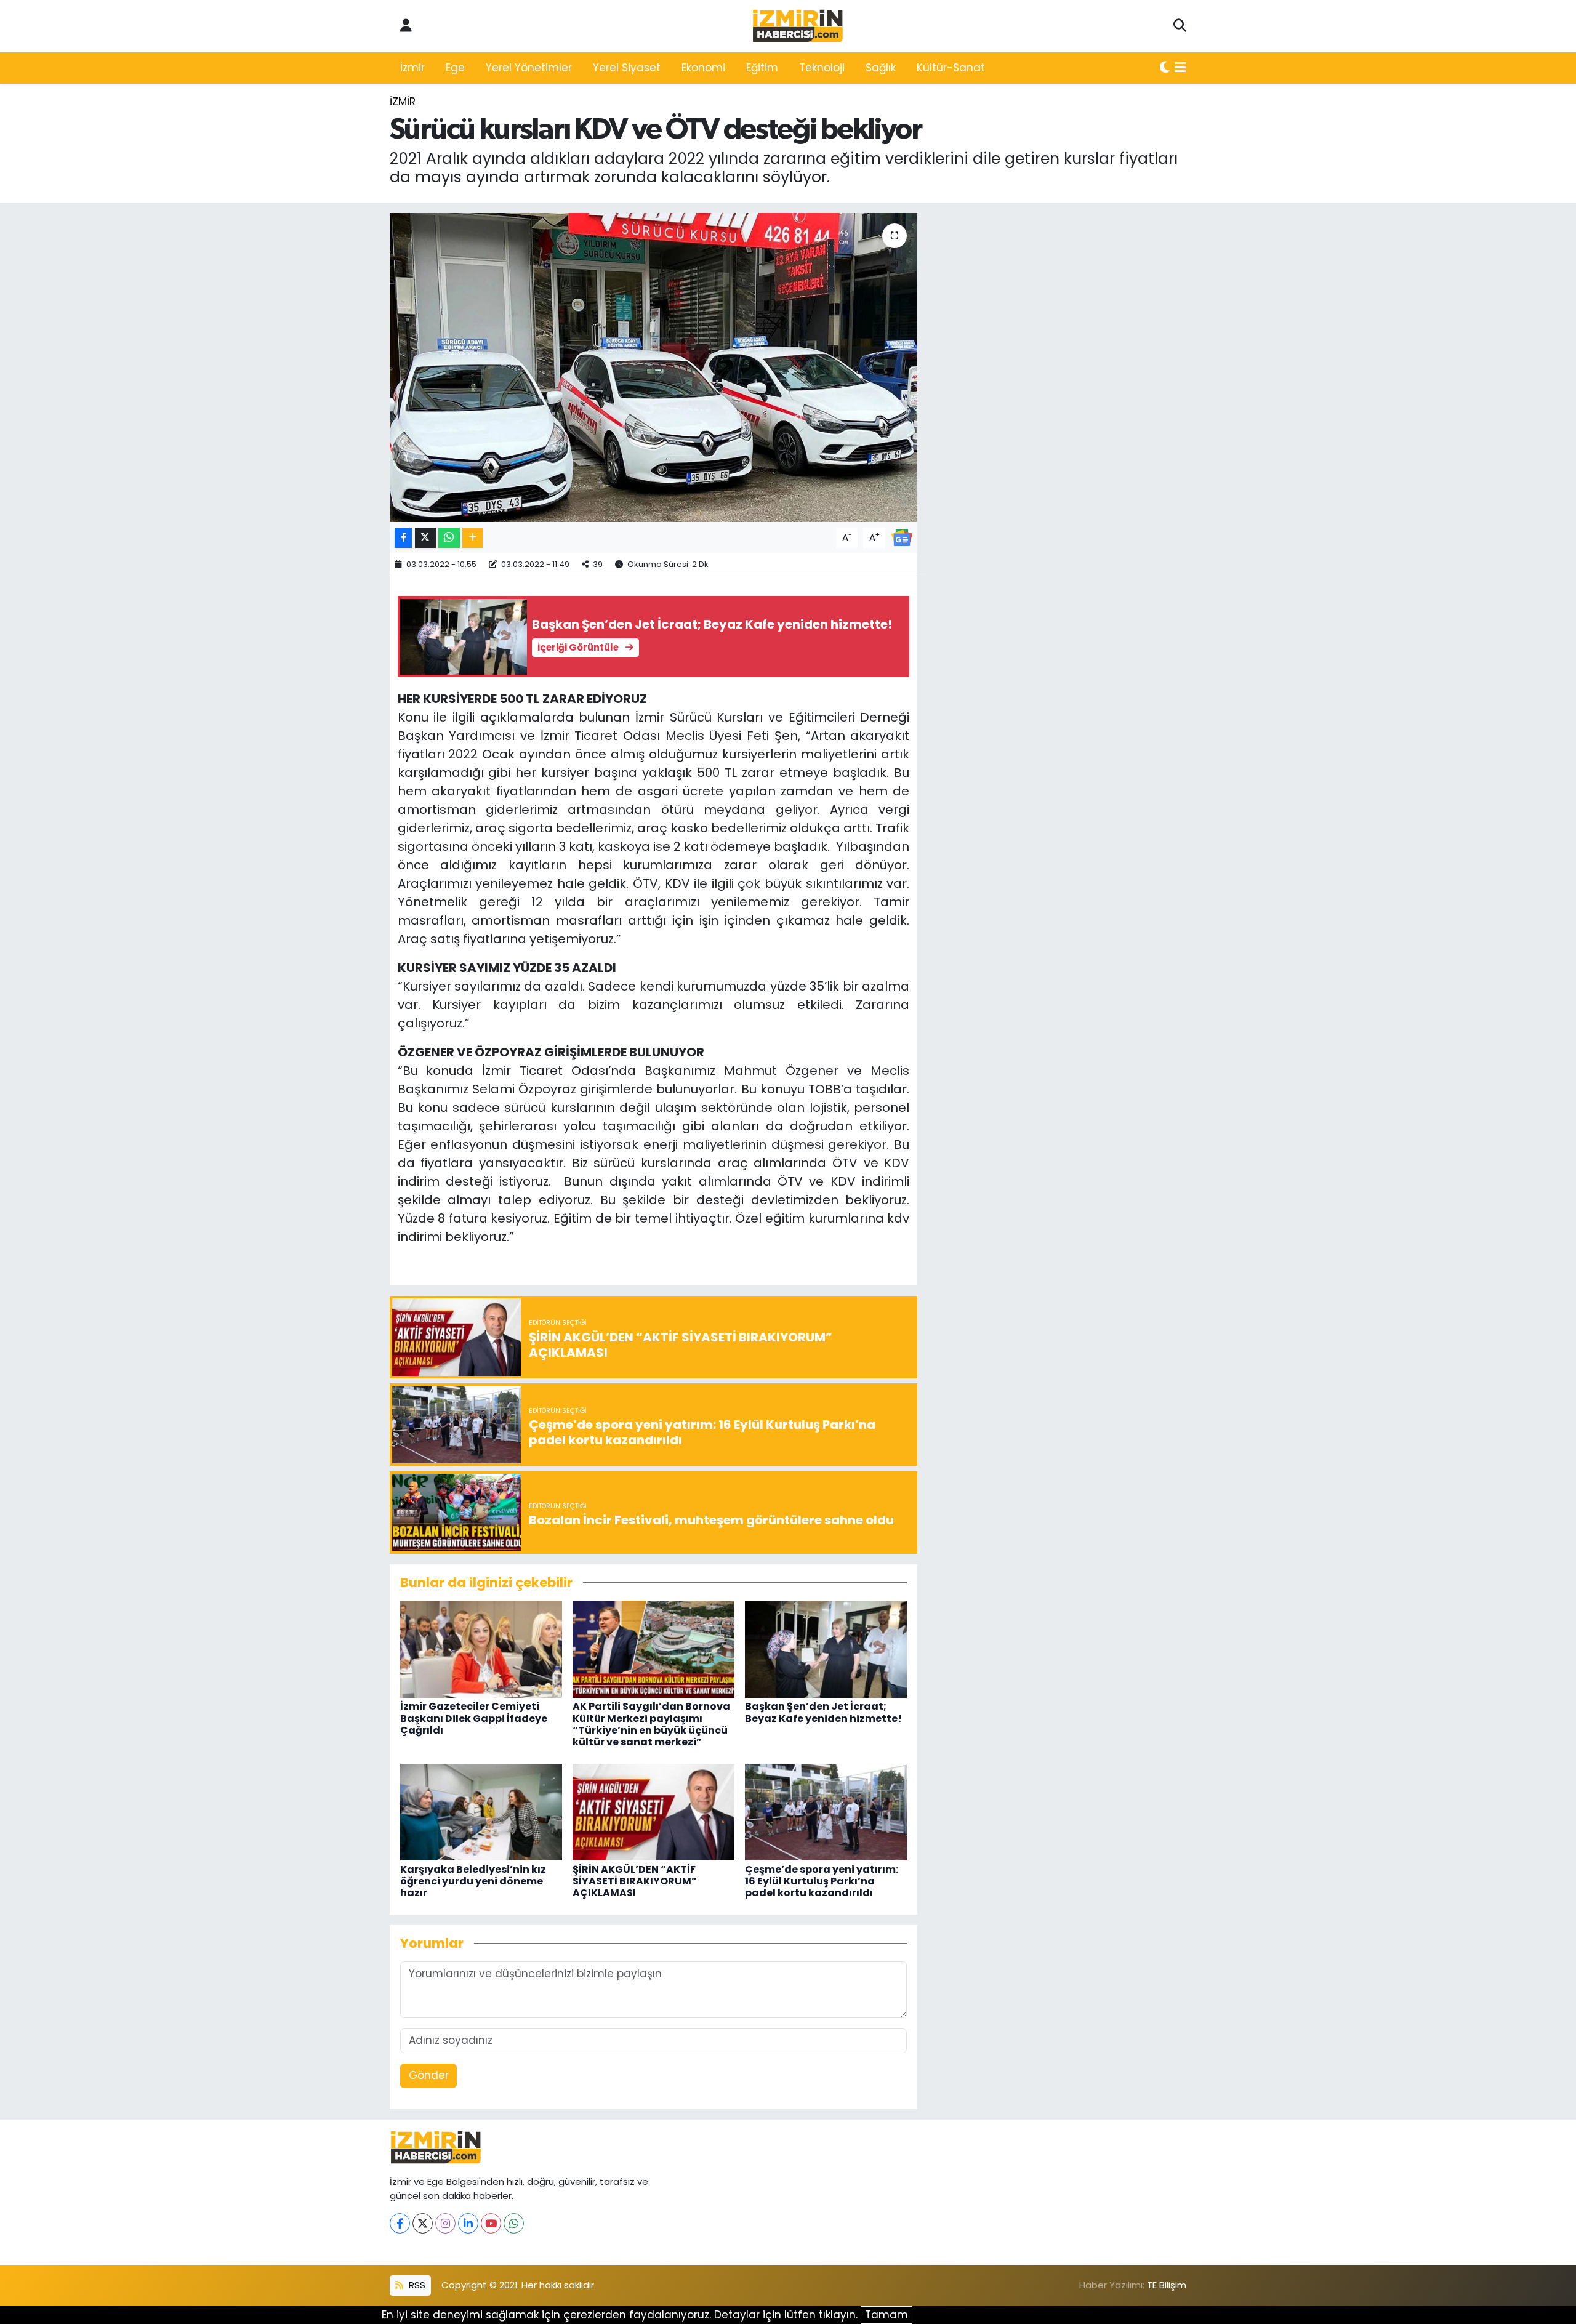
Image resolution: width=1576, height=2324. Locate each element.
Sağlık (881, 68)
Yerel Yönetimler (529, 68)
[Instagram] (445, 2223)
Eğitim (762, 68)
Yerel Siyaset (627, 68)
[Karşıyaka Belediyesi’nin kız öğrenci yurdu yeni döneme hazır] (481, 1811)
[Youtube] (491, 2223)
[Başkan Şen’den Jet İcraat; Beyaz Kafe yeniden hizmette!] (826, 1649)
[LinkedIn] (468, 2223)
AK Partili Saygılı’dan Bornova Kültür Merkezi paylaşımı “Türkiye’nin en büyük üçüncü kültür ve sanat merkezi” (651, 1724)
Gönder (429, 2075)
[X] (423, 2223)
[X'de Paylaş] (425, 538)
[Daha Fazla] (472, 538)
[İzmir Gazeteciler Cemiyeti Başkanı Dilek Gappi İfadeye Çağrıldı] (481, 1649)
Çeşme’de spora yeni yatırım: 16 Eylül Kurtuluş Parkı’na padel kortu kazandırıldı (822, 1881)
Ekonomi (703, 68)
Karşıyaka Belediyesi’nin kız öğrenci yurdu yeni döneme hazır (473, 1881)
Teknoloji (822, 68)
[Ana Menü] (1180, 68)
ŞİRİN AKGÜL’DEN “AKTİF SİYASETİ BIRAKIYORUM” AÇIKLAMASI (635, 1881)
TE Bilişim (1167, 2285)
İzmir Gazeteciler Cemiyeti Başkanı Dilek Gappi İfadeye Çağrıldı (474, 1718)
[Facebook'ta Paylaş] (403, 538)
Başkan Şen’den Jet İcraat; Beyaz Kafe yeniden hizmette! (823, 1712)
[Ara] (1180, 26)
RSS (416, 2285)
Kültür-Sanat (951, 68)
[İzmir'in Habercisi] (798, 26)
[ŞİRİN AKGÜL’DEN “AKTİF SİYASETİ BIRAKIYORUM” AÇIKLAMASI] (653, 1811)
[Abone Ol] (902, 537)
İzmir (412, 68)
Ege (455, 68)
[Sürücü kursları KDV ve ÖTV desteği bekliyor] (653, 368)
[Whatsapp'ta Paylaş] (449, 538)
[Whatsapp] (514, 2223)
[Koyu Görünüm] (1165, 68)
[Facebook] (400, 2223)
